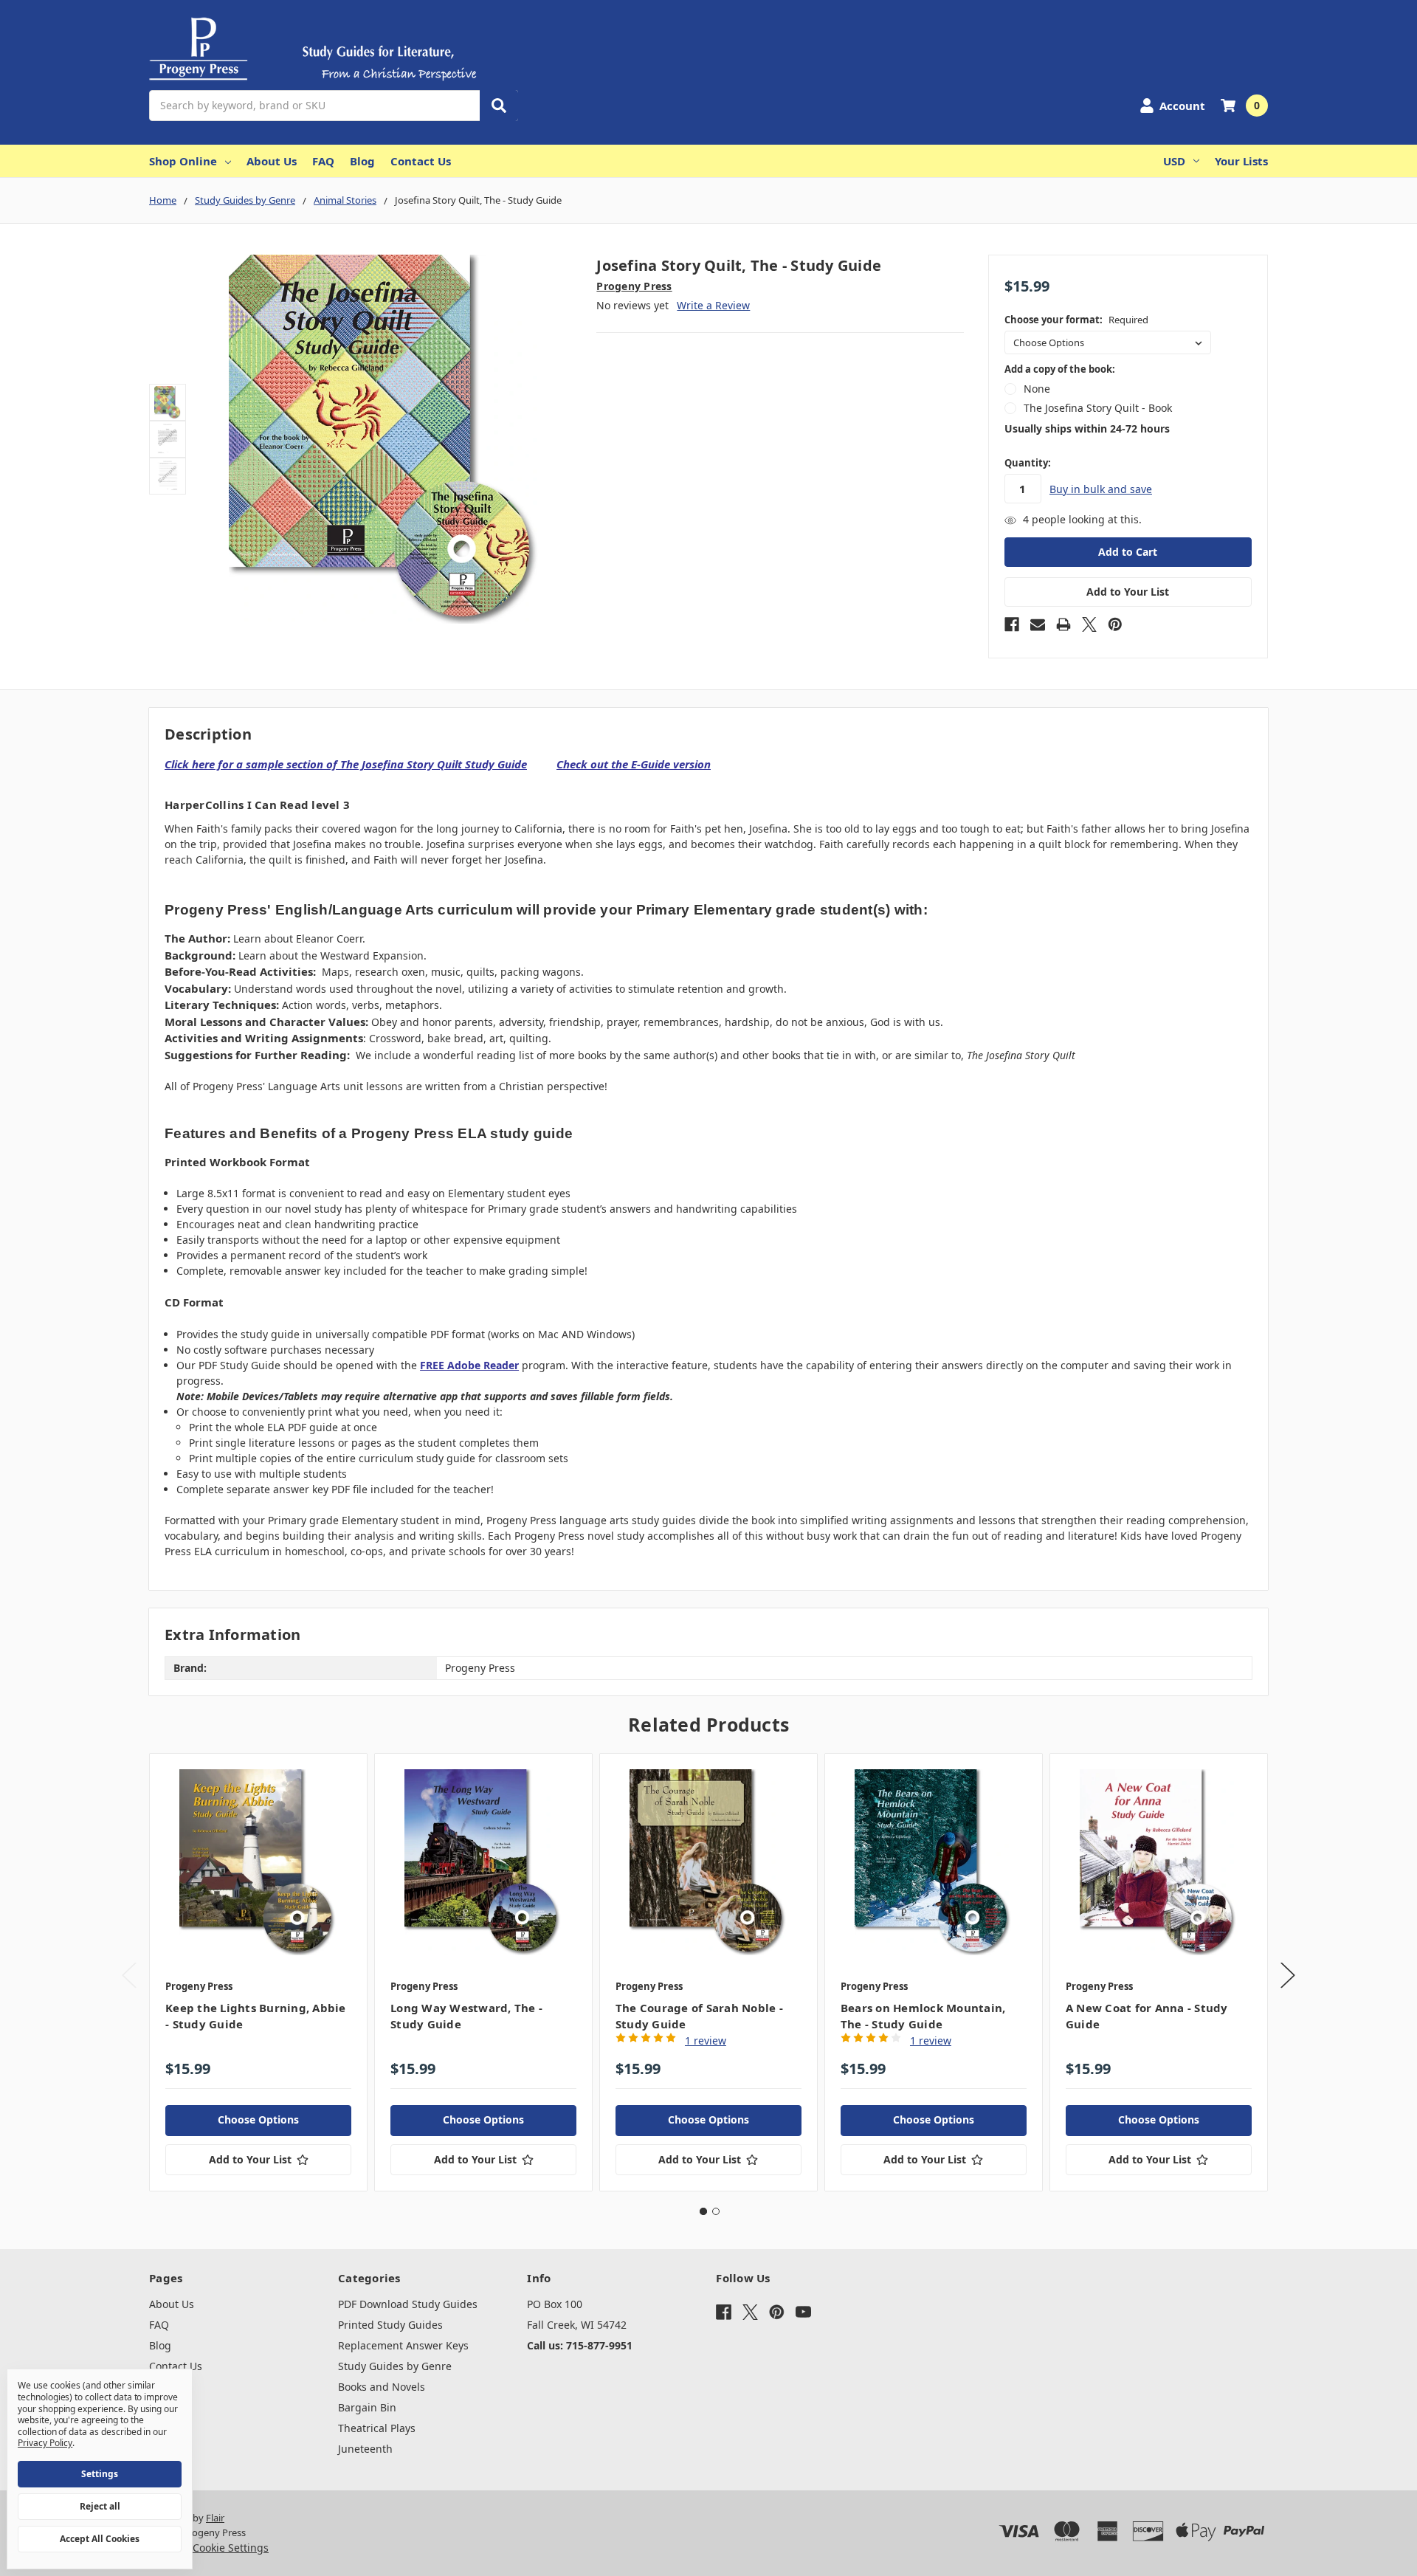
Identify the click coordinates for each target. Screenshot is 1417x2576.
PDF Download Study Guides (408, 2304)
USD (1174, 161)
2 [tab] (716, 2211)
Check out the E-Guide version (634, 764)
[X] (1089, 624)
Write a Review (713, 305)
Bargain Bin (367, 2407)
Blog (362, 161)
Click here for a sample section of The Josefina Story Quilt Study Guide (346, 764)
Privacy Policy (45, 2443)
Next (1288, 1975)
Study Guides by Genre (395, 2366)
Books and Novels (382, 2387)
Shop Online (183, 161)
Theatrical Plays (377, 2428)
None (1037, 389)
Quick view (259, 1862)
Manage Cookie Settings (209, 2548)
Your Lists (1241, 161)
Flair (215, 2518)
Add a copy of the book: (1060, 369)
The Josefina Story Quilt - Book (1098, 408)
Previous (129, 1975)
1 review (706, 2041)
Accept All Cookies (100, 2539)
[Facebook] (1012, 624)
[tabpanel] (258, 1972)
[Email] (1038, 624)
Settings (100, 2474)
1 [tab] (703, 2211)
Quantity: (1028, 463)
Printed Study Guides (390, 2325)
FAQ (323, 161)
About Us (272, 161)
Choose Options (258, 2119)
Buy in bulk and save (1101, 489)
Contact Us (421, 161)
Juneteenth (365, 2449)
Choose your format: (1076, 320)
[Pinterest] (1115, 624)
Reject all (100, 2506)
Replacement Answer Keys (403, 2345)
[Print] (1063, 624)
